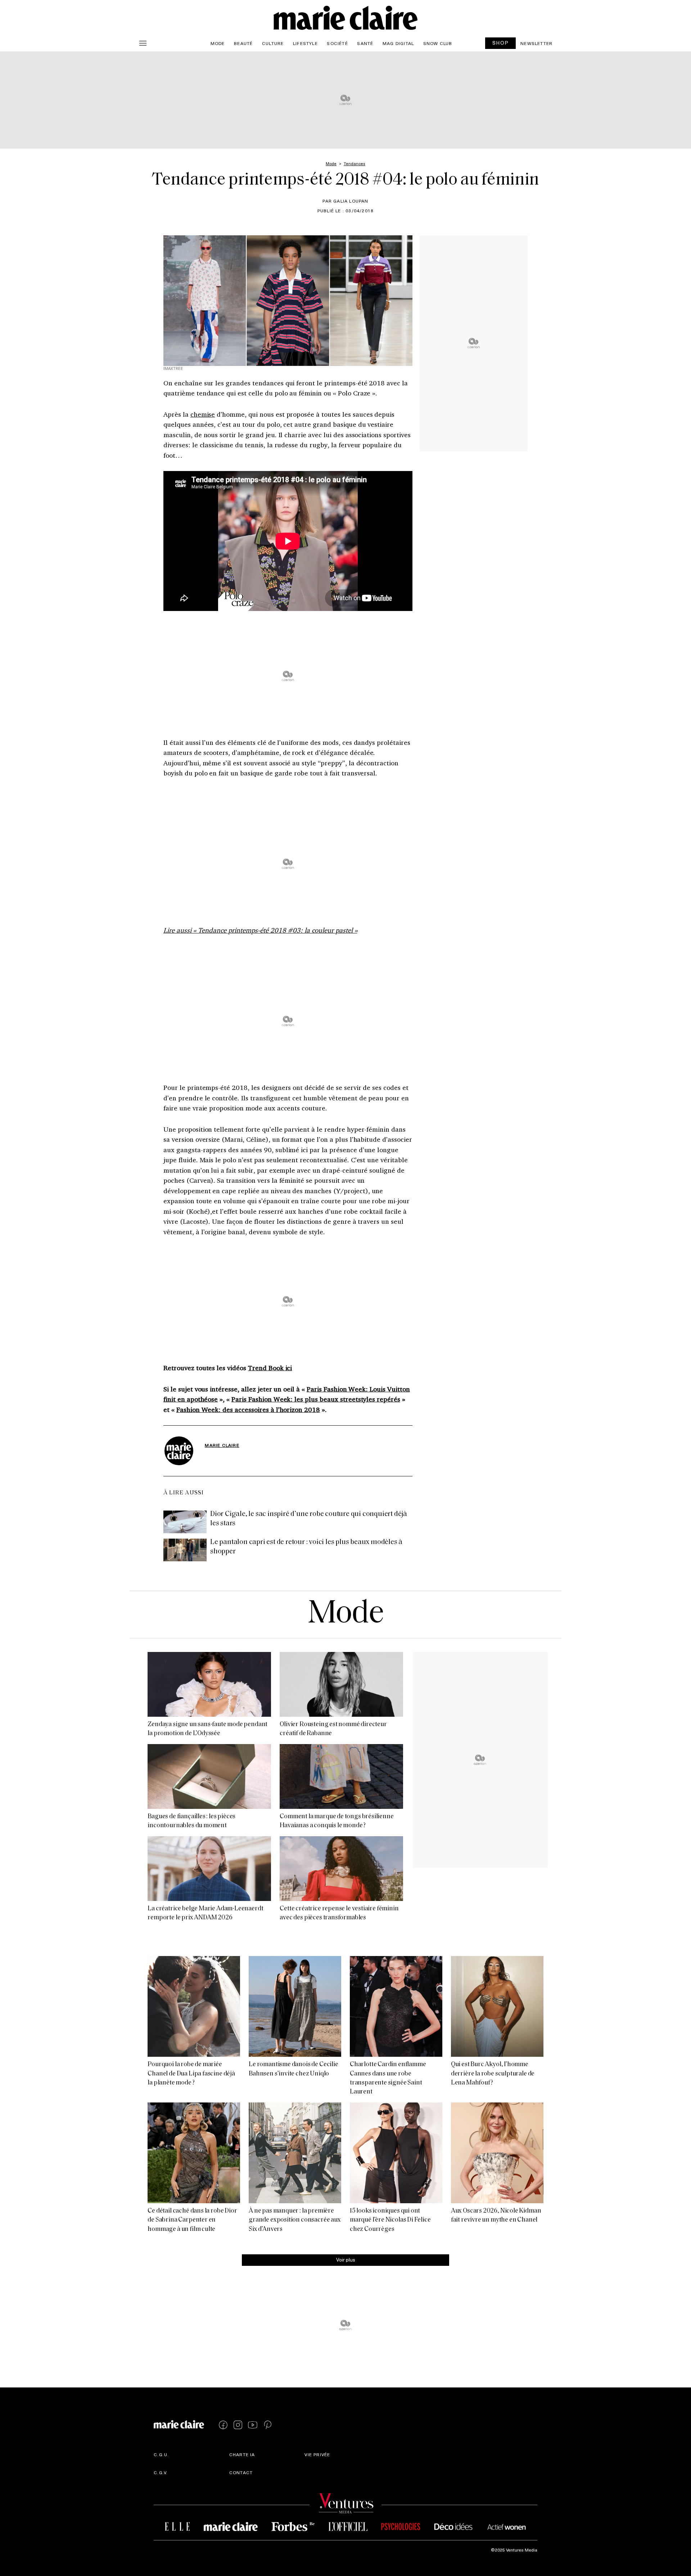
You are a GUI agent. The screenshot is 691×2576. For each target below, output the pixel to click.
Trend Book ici (270, 1368)
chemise (203, 414)
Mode (218, 43)
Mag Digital (398, 43)
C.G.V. (161, 2472)
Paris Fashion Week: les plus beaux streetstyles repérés (316, 1399)
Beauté (243, 43)
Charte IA (242, 2454)
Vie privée (317, 2454)
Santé (365, 43)
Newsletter (536, 43)
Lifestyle (305, 43)
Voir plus (346, 2260)
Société (337, 43)
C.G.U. (161, 2454)
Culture (273, 43)
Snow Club (438, 43)
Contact (241, 2472)
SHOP (501, 43)
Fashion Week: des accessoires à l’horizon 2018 (248, 1409)
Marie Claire (222, 1445)
